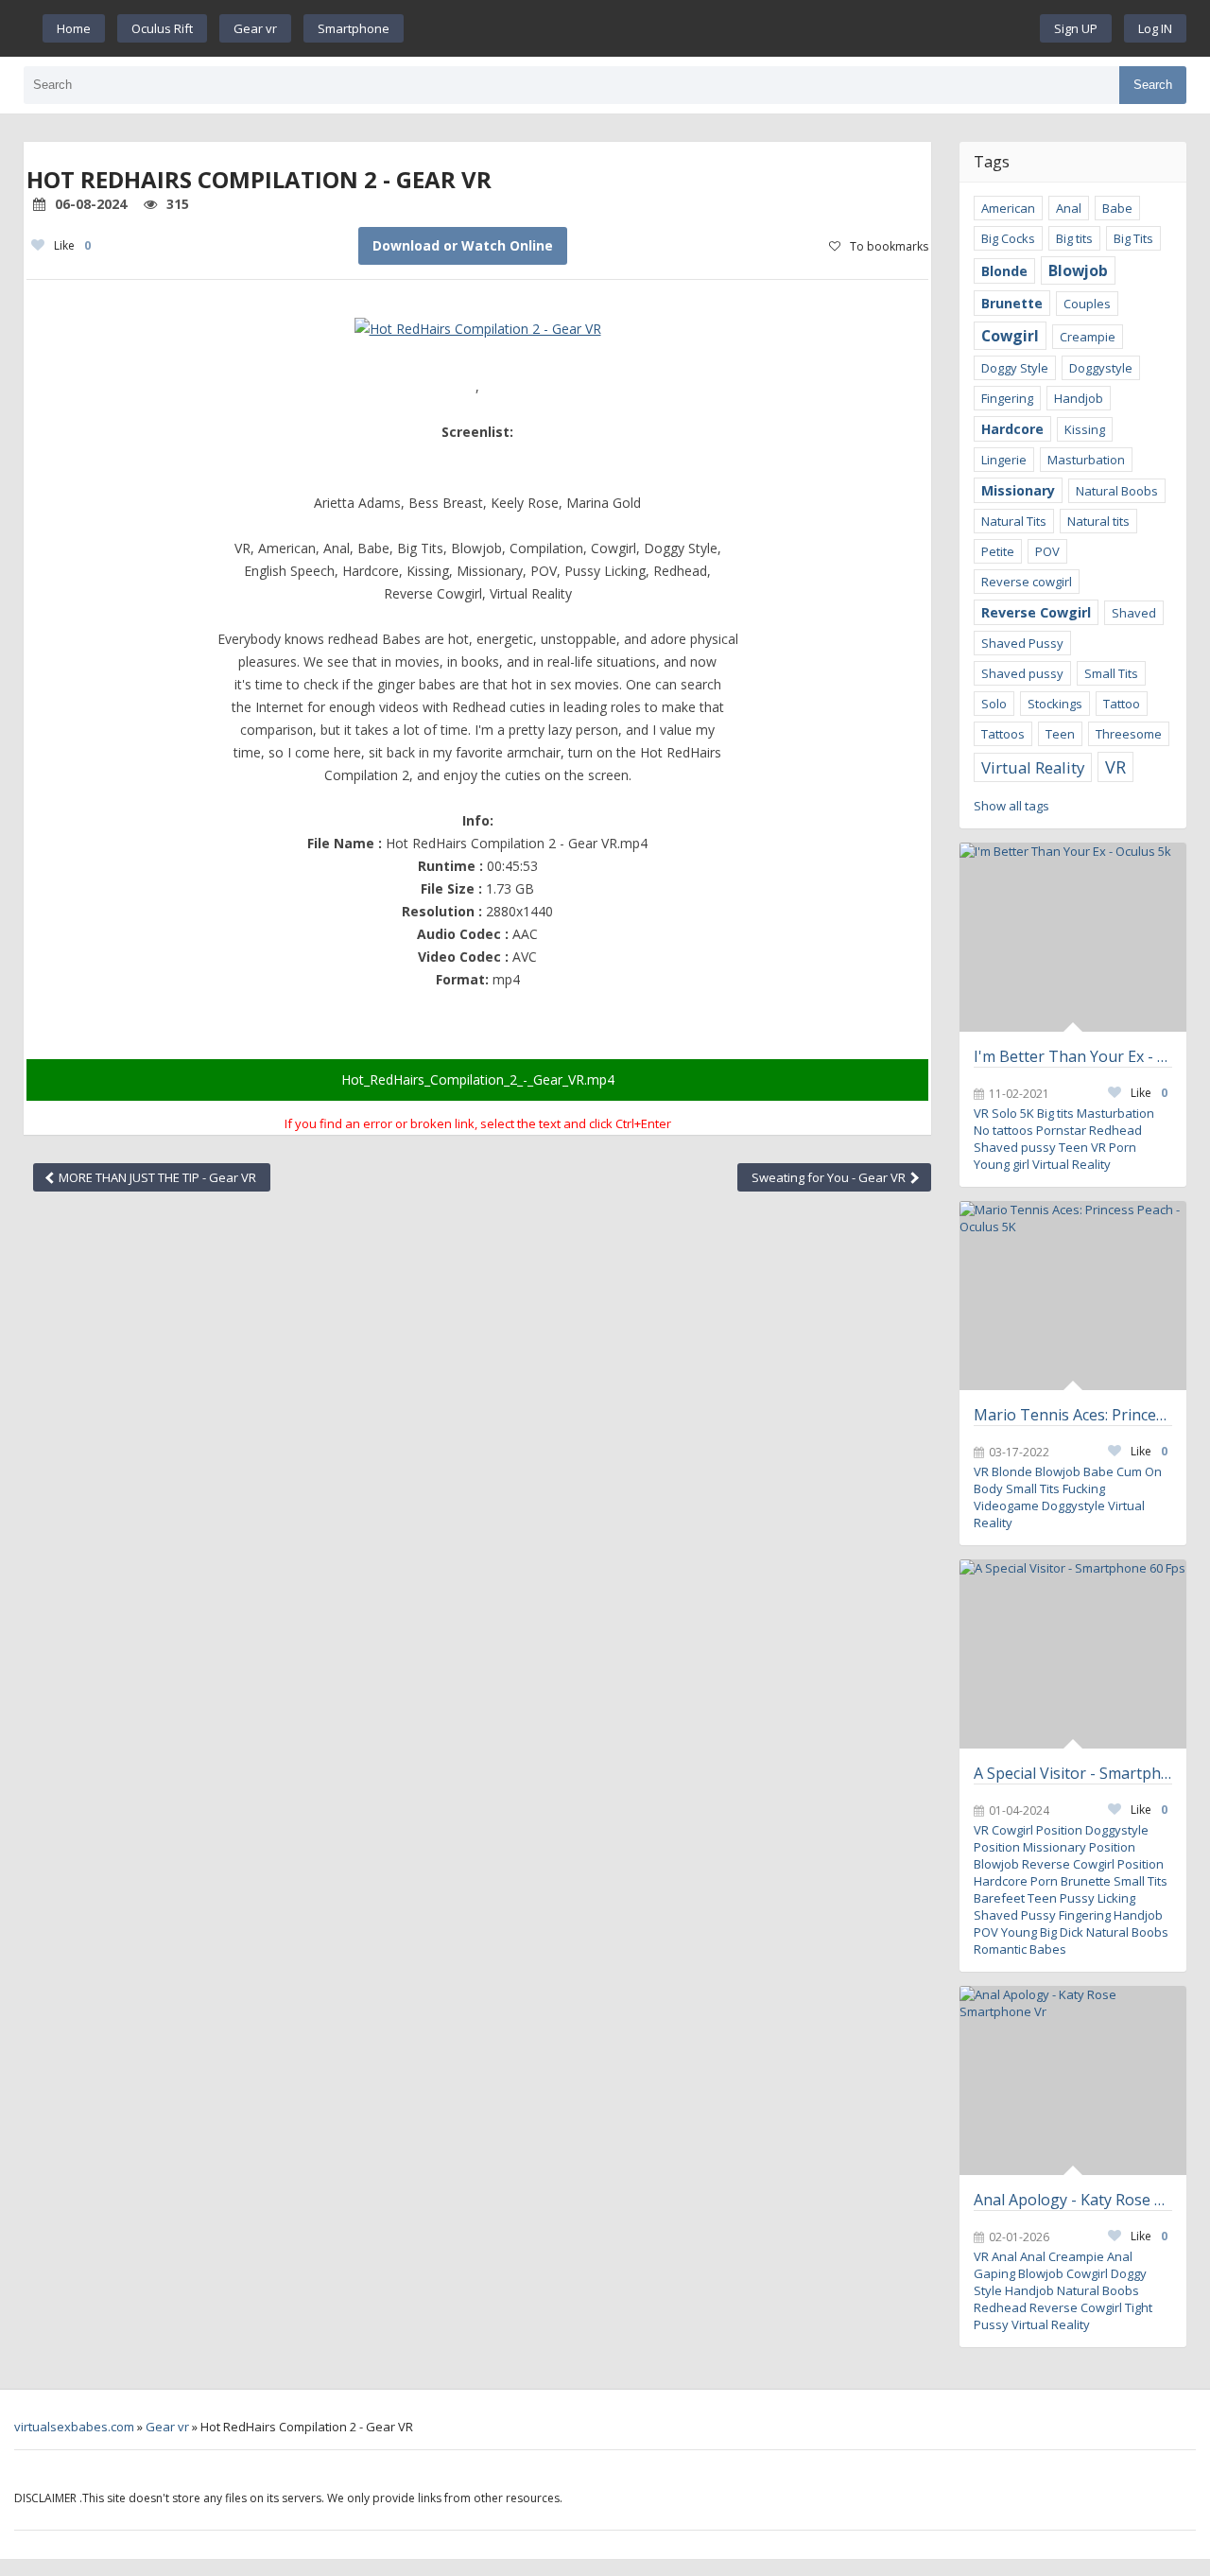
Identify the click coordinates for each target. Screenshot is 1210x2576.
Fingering (1007, 398)
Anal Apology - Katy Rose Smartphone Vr (1073, 2200)
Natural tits (1098, 521)
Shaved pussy (1022, 673)
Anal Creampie (1062, 2256)
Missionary (1018, 490)
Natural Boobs (1117, 491)
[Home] (722, 28)
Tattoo (1122, 704)
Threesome (1129, 734)
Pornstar (1061, 1130)
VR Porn (1114, 1147)
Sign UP (1076, 28)
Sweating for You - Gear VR (830, 1177)
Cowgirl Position (1037, 1830)
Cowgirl (1010, 336)
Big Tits (1133, 238)
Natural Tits (1014, 521)
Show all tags (1011, 806)
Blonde (1004, 271)
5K (1027, 1113)
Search (1153, 85)
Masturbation (1086, 460)
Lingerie (1004, 460)
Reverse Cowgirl (1036, 612)
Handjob (1079, 398)
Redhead (1115, 1130)
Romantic (1000, 1949)
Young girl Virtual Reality (1042, 1164)
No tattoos (1003, 1130)
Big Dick (1062, 1932)
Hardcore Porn (1016, 1881)
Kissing (1085, 429)
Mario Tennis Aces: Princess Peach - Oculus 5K (1073, 1415)
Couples (1087, 304)
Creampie (1088, 337)
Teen (1060, 734)
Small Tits (1111, 673)
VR (1115, 767)
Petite (998, 551)
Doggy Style (1015, 368)
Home (74, 28)
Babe (1117, 208)
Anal (1069, 208)
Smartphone (354, 28)
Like (72, 245)
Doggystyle (1101, 368)
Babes (1048, 1949)
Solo (994, 704)
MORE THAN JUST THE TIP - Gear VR (156, 1177)
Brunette (1012, 303)
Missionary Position (1079, 1847)
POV (1047, 551)
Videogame (1006, 1506)
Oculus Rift (162, 28)
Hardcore (1012, 429)
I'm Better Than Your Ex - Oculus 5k (1073, 1056)
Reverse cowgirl (1027, 582)
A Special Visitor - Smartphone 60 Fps (1073, 1773)
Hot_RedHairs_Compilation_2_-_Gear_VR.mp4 (478, 1079)
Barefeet (999, 1898)
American (1008, 208)
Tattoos (1003, 734)
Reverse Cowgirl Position (1093, 1864)
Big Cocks (1008, 238)
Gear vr (255, 28)
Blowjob (1078, 270)
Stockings (1055, 704)
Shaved (1134, 613)
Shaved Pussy (1022, 643)
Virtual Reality (1033, 767)
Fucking (1084, 1488)
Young (1019, 1932)
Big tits (1074, 238)
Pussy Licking (1098, 1898)
